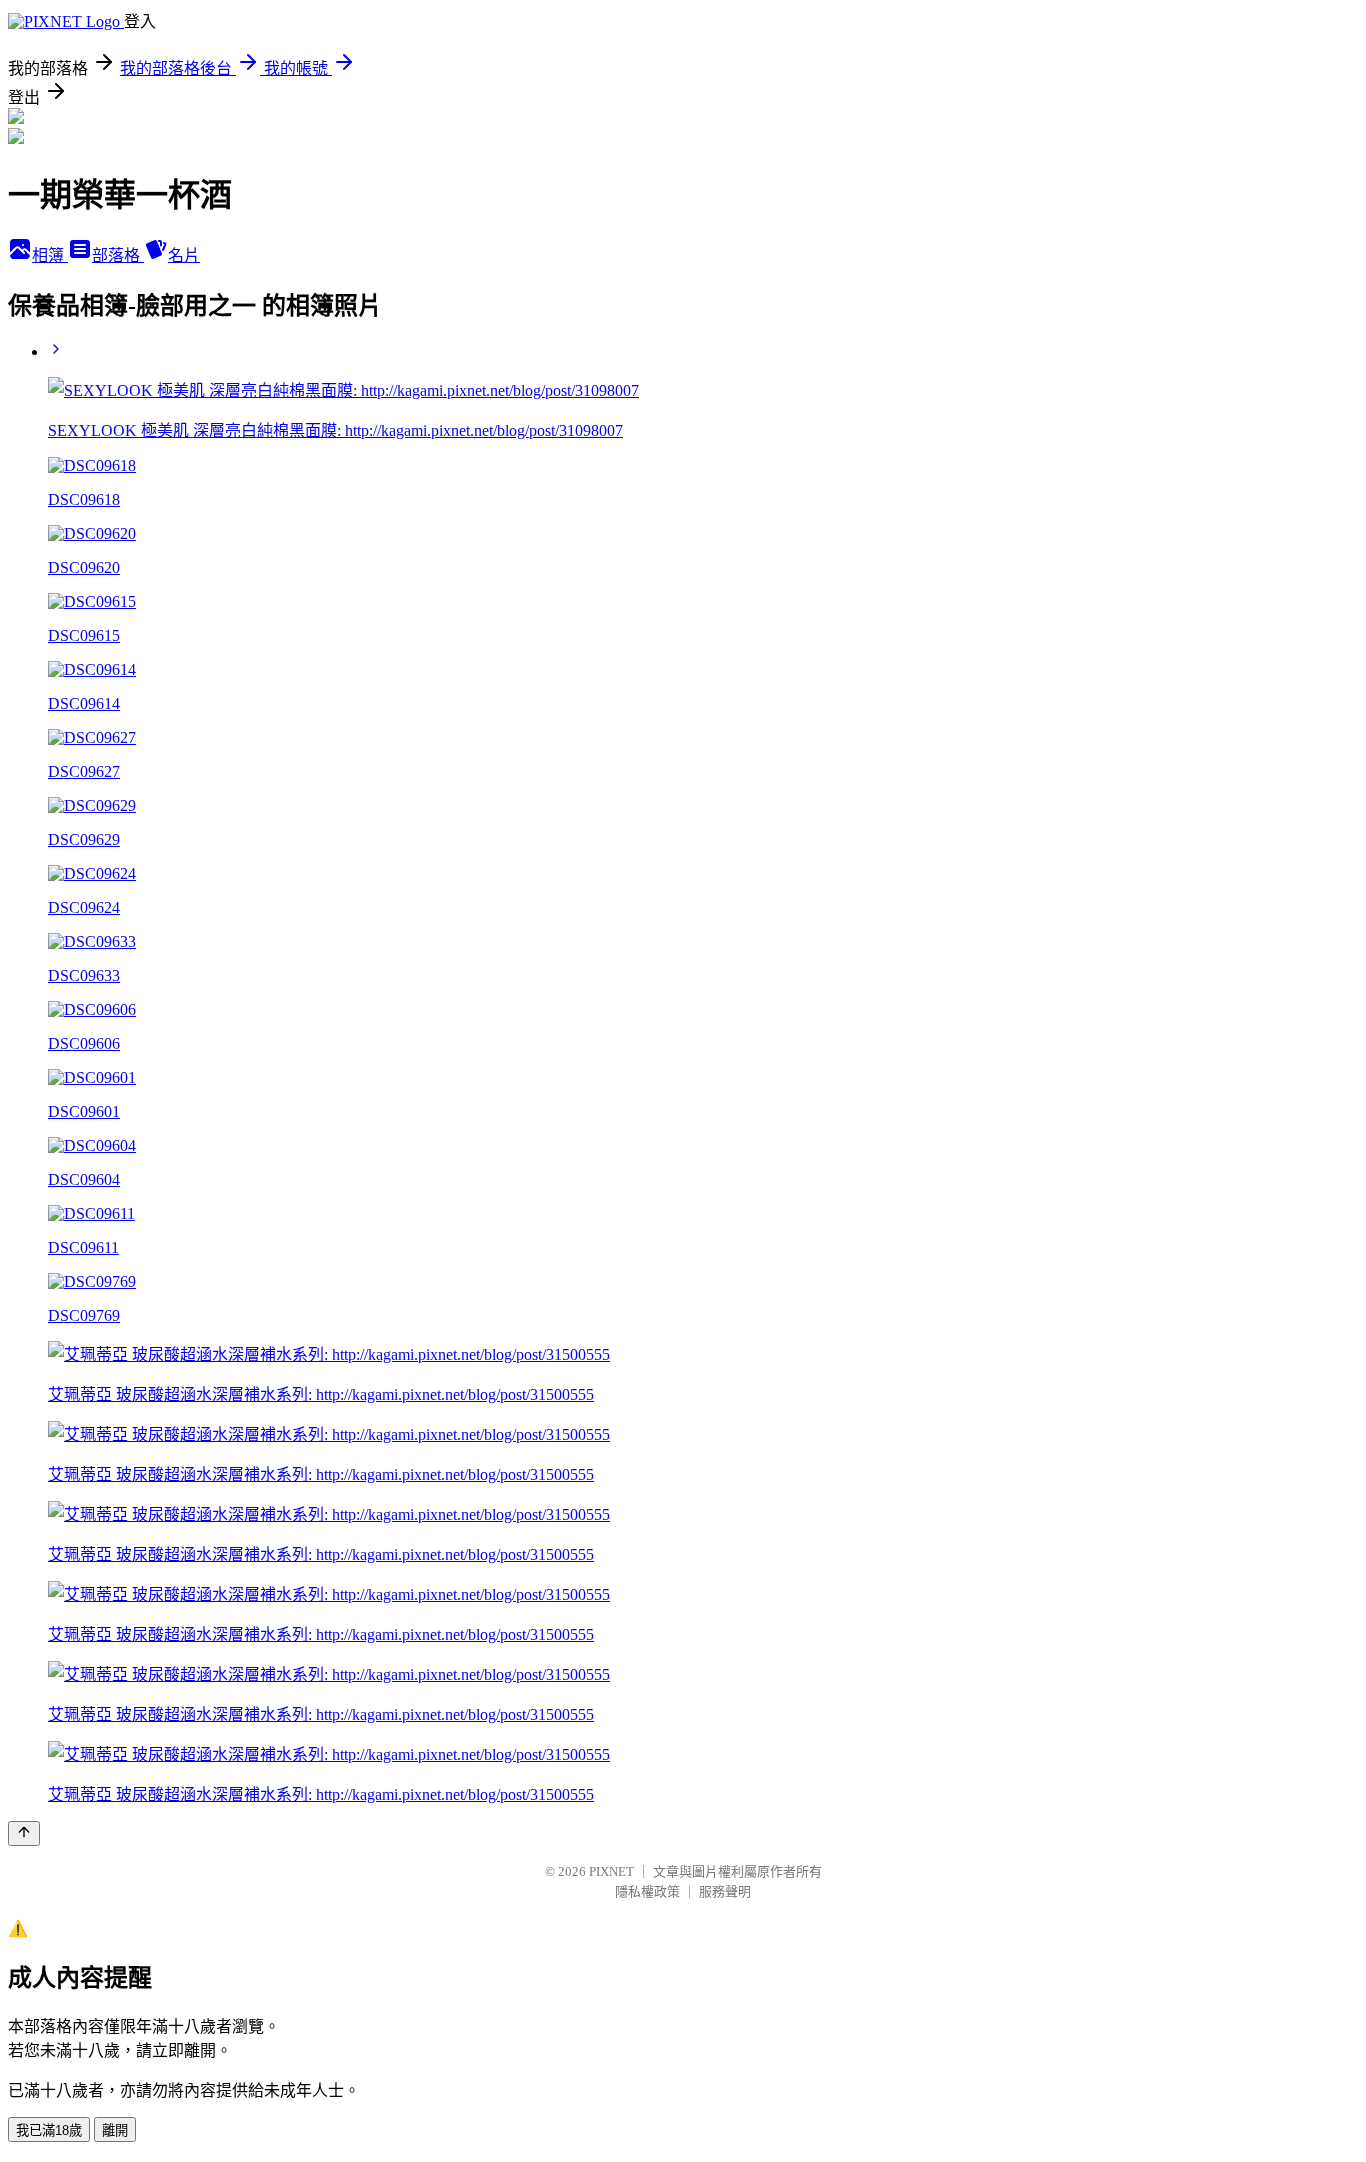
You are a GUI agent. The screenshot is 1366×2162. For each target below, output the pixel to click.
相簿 (50, 255)
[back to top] (24, 1833)
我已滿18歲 (49, 2130)
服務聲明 (725, 1891)
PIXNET (611, 1871)
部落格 (118, 255)
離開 (115, 2130)
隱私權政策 (647, 1891)
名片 (184, 255)
